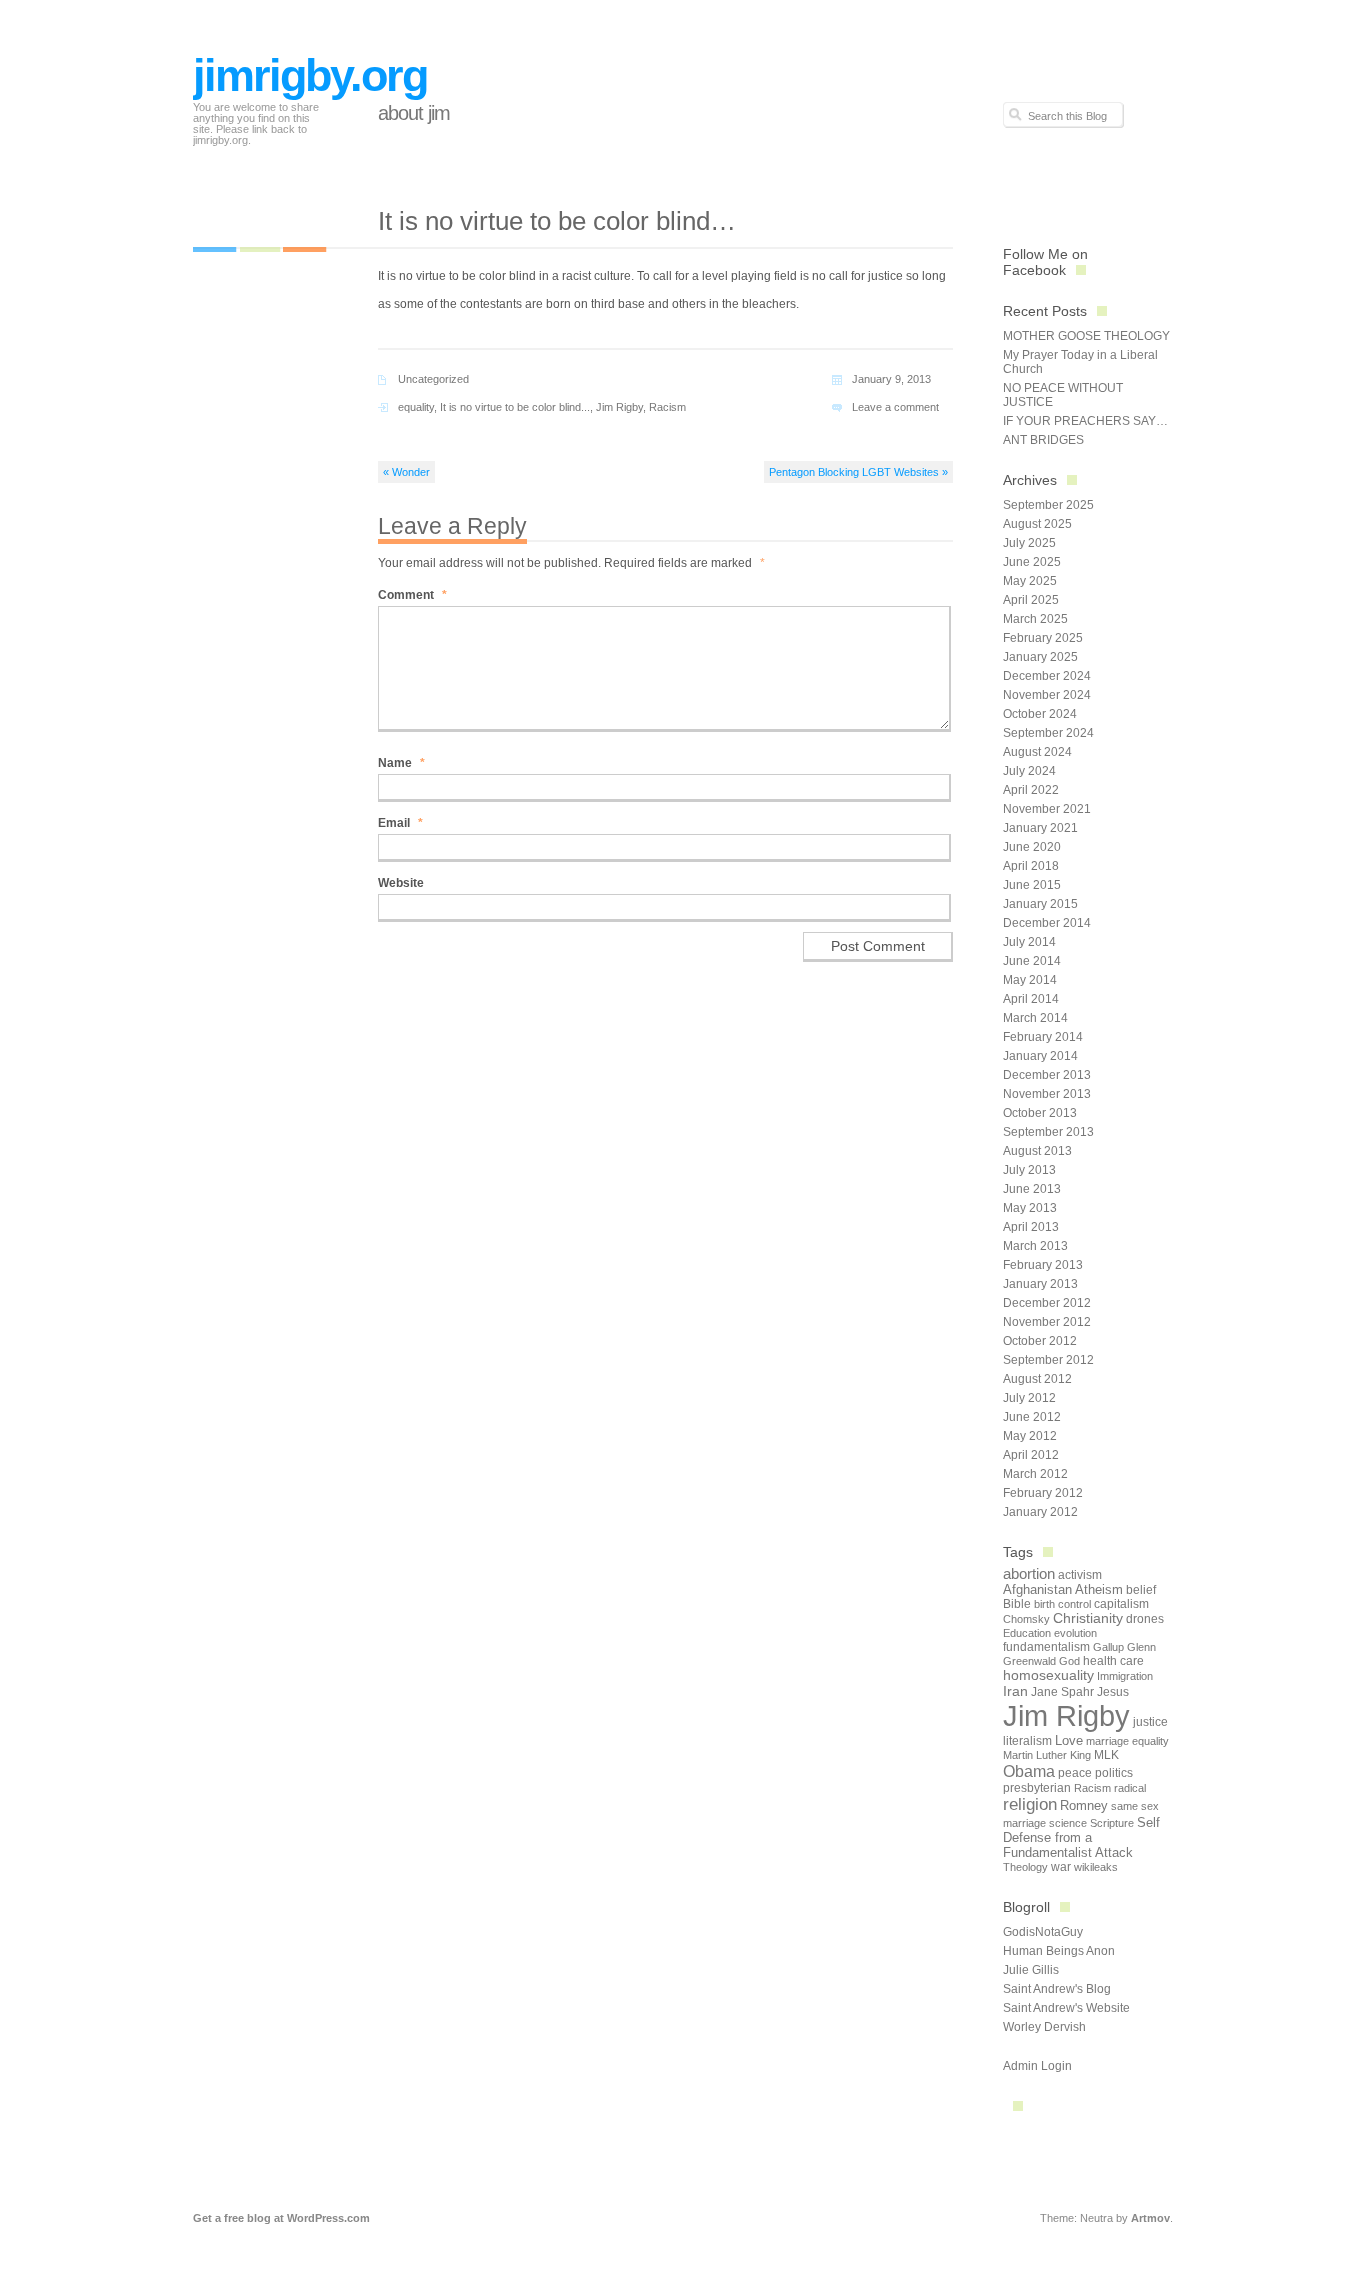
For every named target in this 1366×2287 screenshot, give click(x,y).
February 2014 (1043, 1037)
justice (1150, 1722)
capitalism (1121, 1604)
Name (401, 763)
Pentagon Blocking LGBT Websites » (858, 472)
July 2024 (1029, 771)
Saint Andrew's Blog (1057, 1989)
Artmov (1150, 2218)
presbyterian (1037, 1788)
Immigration (1125, 1676)
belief (1141, 1590)
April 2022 (1031, 790)
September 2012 (1048, 1360)
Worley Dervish (1044, 2027)
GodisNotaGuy (1043, 1932)
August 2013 (1037, 1151)
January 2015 (1040, 904)
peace (1075, 1773)
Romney (1084, 1805)
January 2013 (1040, 1284)
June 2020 (1032, 847)
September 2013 (1048, 1132)
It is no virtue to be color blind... (515, 407)
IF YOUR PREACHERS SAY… (1085, 421)
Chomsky (1026, 1619)
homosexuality (1048, 1675)
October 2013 (1040, 1113)
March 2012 (1035, 1474)
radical (1130, 1788)
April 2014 (1031, 999)
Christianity (1088, 1618)
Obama (1029, 1771)
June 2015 (1032, 885)
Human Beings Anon (1059, 1951)
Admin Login (1037, 2066)
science (1068, 1823)
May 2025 (1030, 581)
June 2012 (1032, 1417)
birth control (1062, 1604)
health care (1113, 1661)
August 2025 (1037, 524)
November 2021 (1047, 809)
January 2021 (1040, 828)
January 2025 (1040, 657)
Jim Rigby (619, 407)
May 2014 (1030, 980)
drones (1145, 1619)
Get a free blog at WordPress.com (281, 2218)
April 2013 (1031, 1227)
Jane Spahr (1062, 1692)
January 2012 (1040, 1512)
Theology (1025, 1867)
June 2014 (1032, 961)
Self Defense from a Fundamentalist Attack (1081, 1837)
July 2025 (1029, 543)
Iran (1015, 1691)
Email (400, 823)
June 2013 (1032, 1189)
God (1069, 1661)
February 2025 (1043, 638)
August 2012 (1037, 1379)
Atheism (1099, 1589)
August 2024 (1037, 752)
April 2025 (1031, 600)
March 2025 (1035, 619)
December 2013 (1047, 1075)
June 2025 (1032, 562)
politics (1114, 1773)
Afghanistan (1037, 1589)
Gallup (1108, 1647)
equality (416, 407)
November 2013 (1047, 1094)
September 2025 (1048, 505)
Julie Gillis (1031, 1970)
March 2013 (1035, 1246)
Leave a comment (895, 407)
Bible (1017, 1604)
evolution (1075, 1633)
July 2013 (1029, 1170)
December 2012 (1047, 1303)
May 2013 (1030, 1208)
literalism (1027, 1741)
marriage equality (1127, 1741)
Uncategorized (433, 379)
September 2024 (1048, 733)
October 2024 (1040, 714)
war (1061, 1867)
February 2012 (1043, 1493)
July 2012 (1029, 1398)
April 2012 (1031, 1455)
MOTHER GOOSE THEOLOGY (1086, 336)
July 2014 (1029, 942)
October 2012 (1040, 1341)
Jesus (1113, 1692)
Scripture (1112, 1823)
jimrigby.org (310, 75)
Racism (667, 407)
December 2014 (1047, 923)
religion (1030, 1804)
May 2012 (1030, 1436)
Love (1069, 1740)
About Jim (414, 113)
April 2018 (1031, 866)
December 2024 (1047, 676)
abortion (1029, 1573)
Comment (412, 595)
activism (1080, 1575)
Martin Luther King (1047, 1755)
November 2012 (1047, 1322)
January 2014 (1040, 1056)
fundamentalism (1046, 1647)
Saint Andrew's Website (1066, 2008)
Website (401, 883)
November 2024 (1047, 695)
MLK (1106, 1755)
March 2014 (1035, 1018)
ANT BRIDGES (1043, 440)
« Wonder (406, 472)
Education (1027, 1633)
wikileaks (1096, 1867)
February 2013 (1043, 1265)
